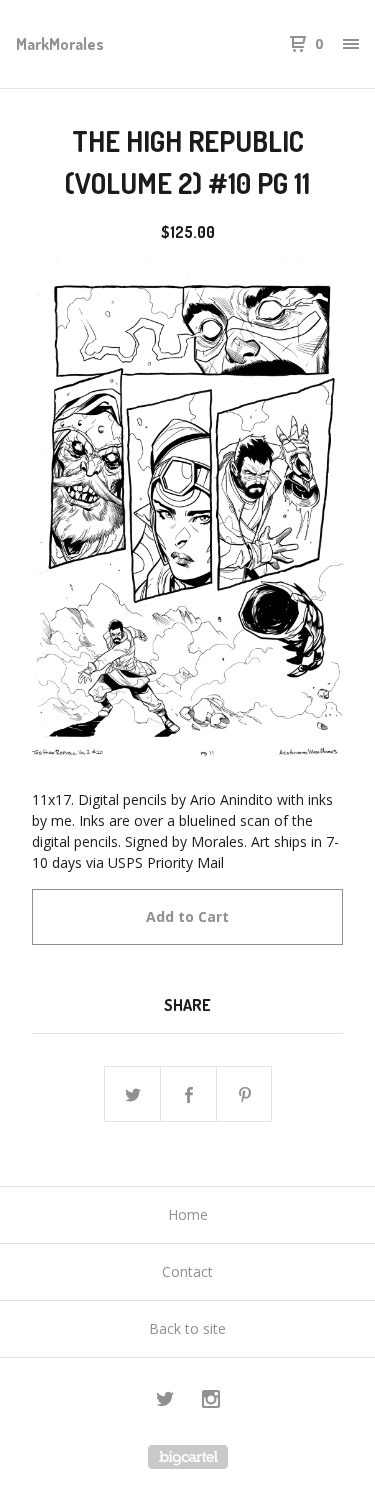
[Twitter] (165, 1401)
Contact (187, 1271)
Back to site (187, 1328)
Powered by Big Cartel (188, 1457)
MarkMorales (60, 44)
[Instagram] (211, 1401)
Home (188, 1214)
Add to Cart (187, 916)
